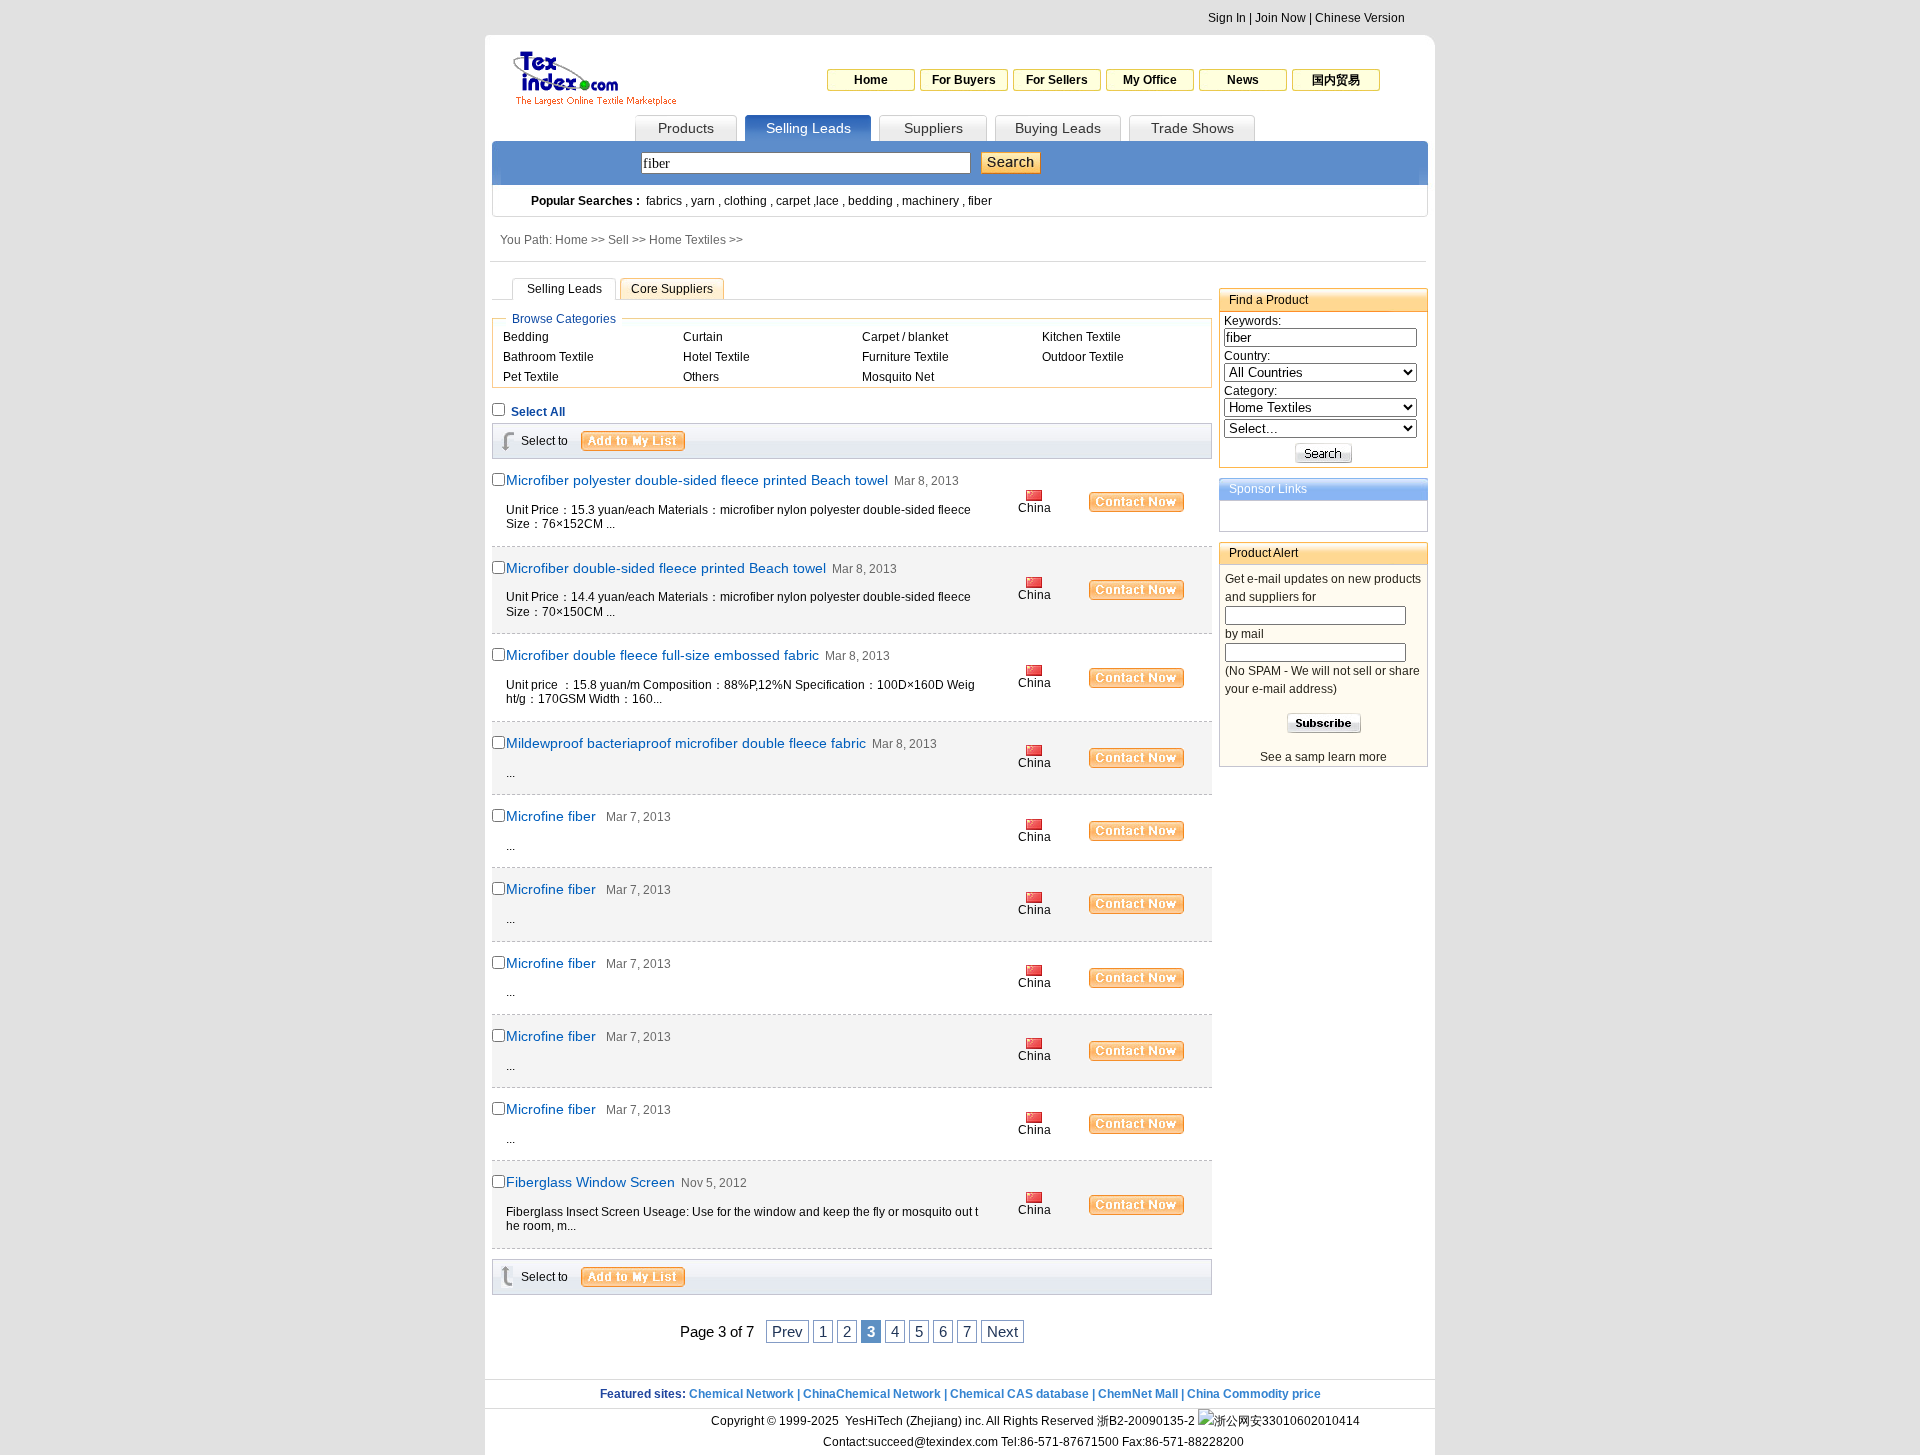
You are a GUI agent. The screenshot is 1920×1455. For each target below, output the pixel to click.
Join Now (1280, 18)
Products (686, 128)
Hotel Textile (716, 357)
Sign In (1227, 18)
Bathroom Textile (548, 357)
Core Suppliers (672, 289)
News (1243, 80)
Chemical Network (743, 1394)
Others (701, 377)
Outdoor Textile (1083, 357)
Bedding (526, 337)
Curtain (703, 337)
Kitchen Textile (1081, 337)
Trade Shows (1192, 128)
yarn (703, 201)
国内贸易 (1336, 80)
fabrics (664, 201)
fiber (980, 201)
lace (827, 201)
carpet (793, 201)
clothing (745, 201)
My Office (1150, 80)
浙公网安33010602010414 (1287, 1421)
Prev (787, 1331)
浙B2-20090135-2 (1146, 1421)
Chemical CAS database (1019, 1394)
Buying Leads (1058, 128)
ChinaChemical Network (872, 1394)
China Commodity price (1254, 1394)
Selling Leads (808, 128)
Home (871, 80)
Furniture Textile (905, 357)
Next (1002, 1331)
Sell (618, 240)
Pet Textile (531, 377)
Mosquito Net (898, 377)
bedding (870, 201)
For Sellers (1057, 80)
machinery (930, 201)
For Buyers (964, 80)
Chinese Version (1360, 18)
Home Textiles (687, 240)
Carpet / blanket (905, 337)
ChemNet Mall (1138, 1394)
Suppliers (933, 128)
